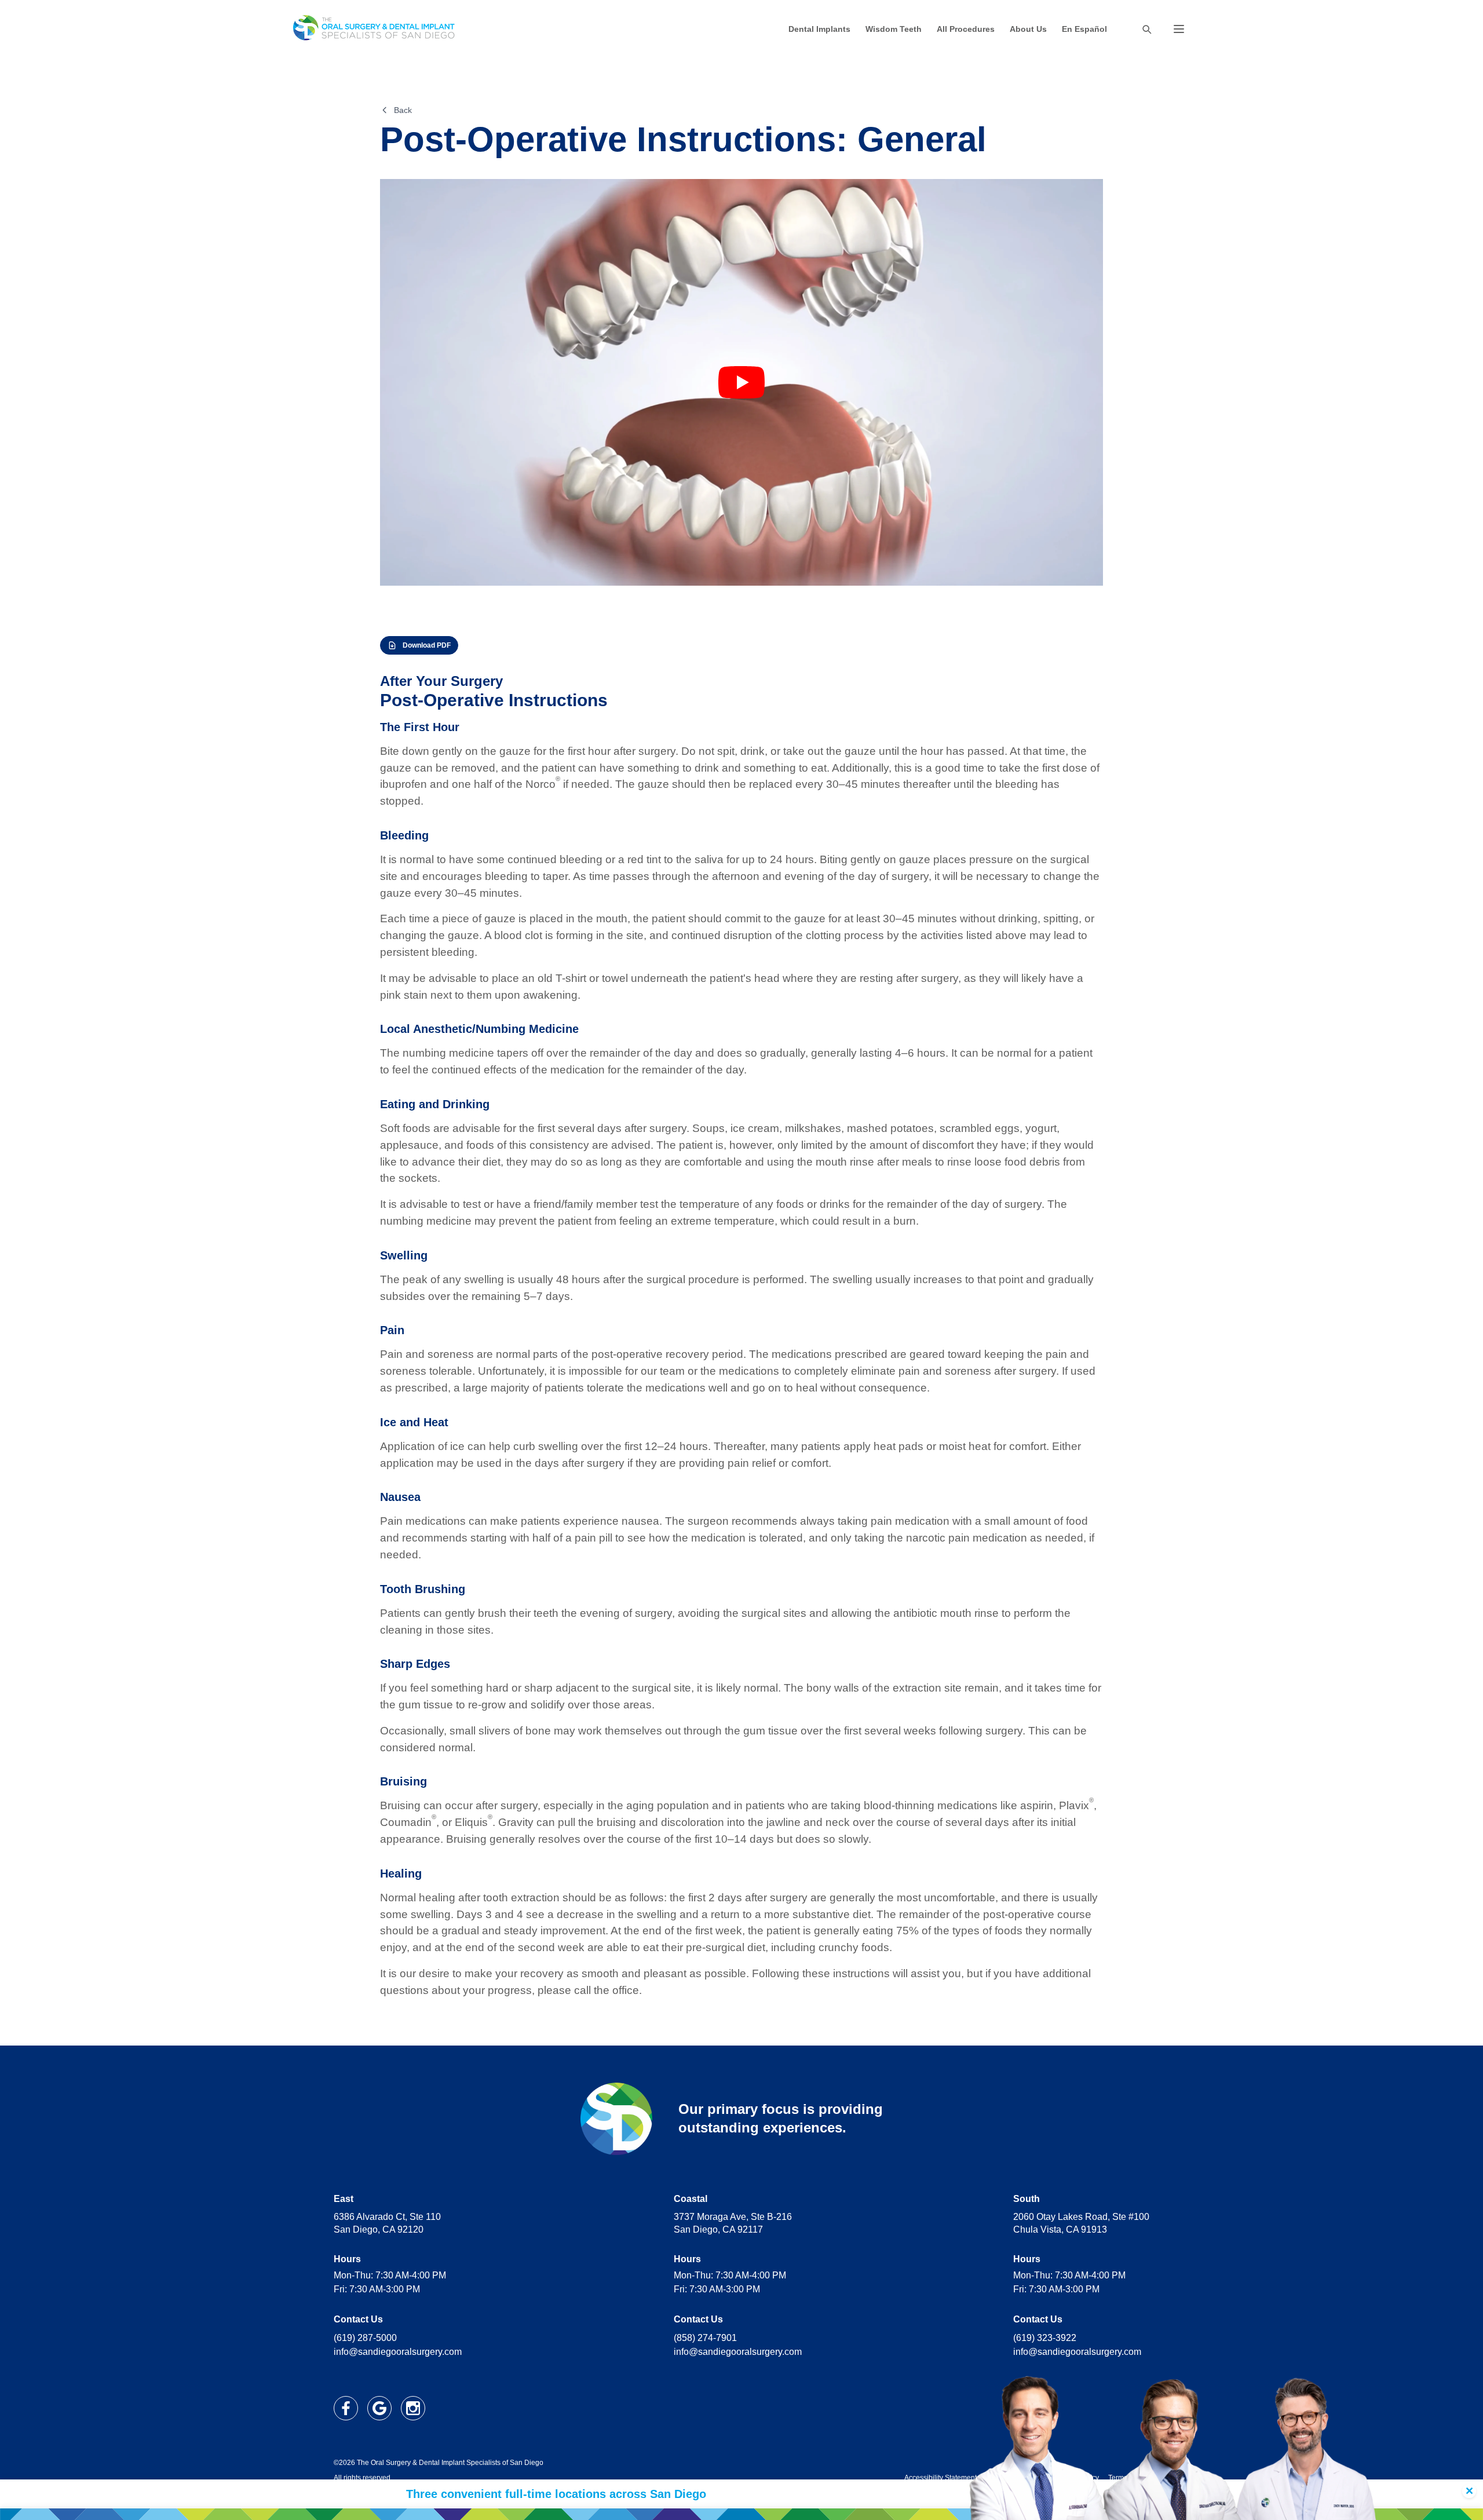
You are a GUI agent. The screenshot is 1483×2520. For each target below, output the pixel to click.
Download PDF (427, 645)
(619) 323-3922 (1045, 2338)
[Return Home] (374, 29)
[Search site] (1146, 29)
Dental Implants (819, 29)
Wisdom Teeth (894, 29)
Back (403, 110)
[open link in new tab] (346, 2408)
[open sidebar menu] (1179, 29)
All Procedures (966, 29)
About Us (1028, 29)
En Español (1084, 29)
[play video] (741, 382)
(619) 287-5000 (365, 2338)
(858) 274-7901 (705, 2338)
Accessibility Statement (940, 2478)
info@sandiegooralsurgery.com (398, 2352)
